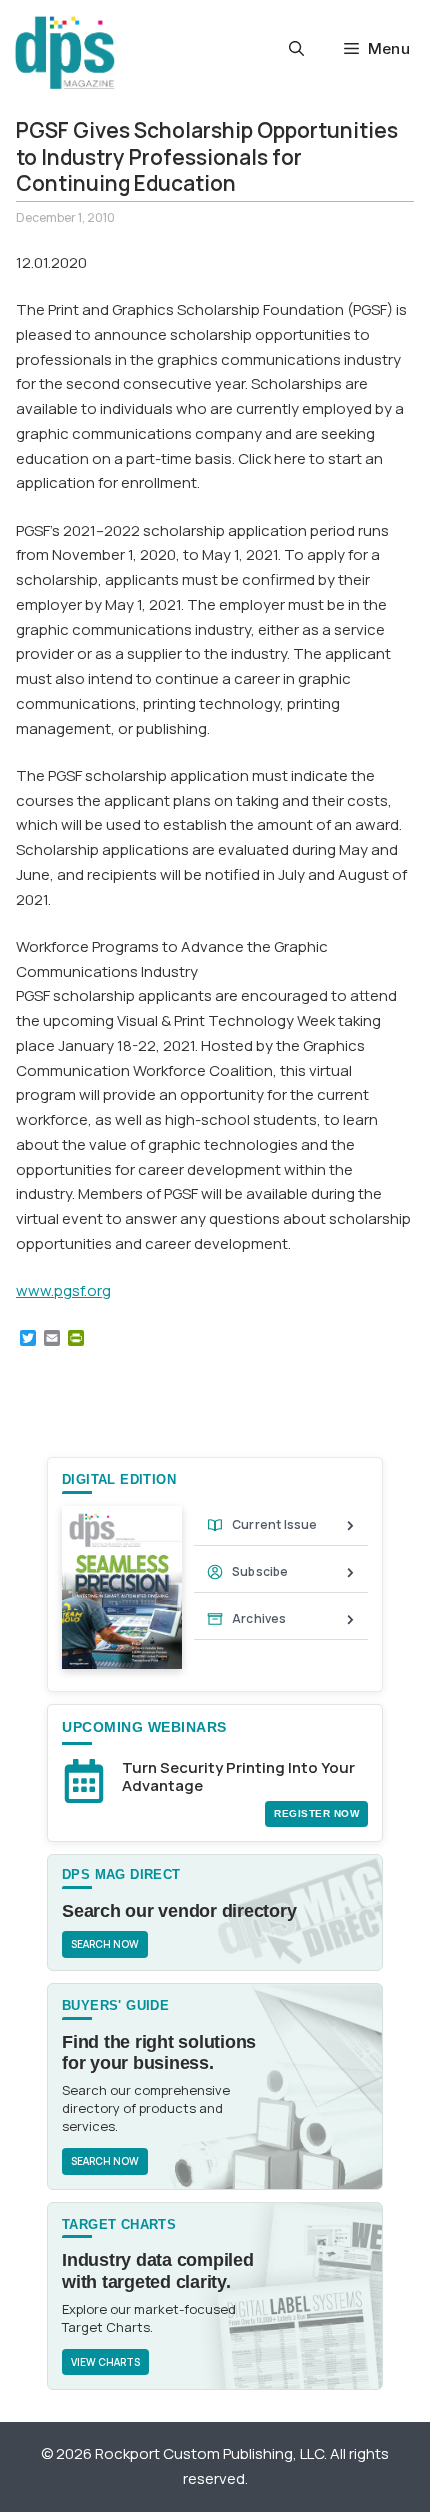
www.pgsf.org (63, 1290)
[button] (296, 49)
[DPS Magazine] (65, 52)
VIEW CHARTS (105, 2362)
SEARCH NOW (105, 1944)
